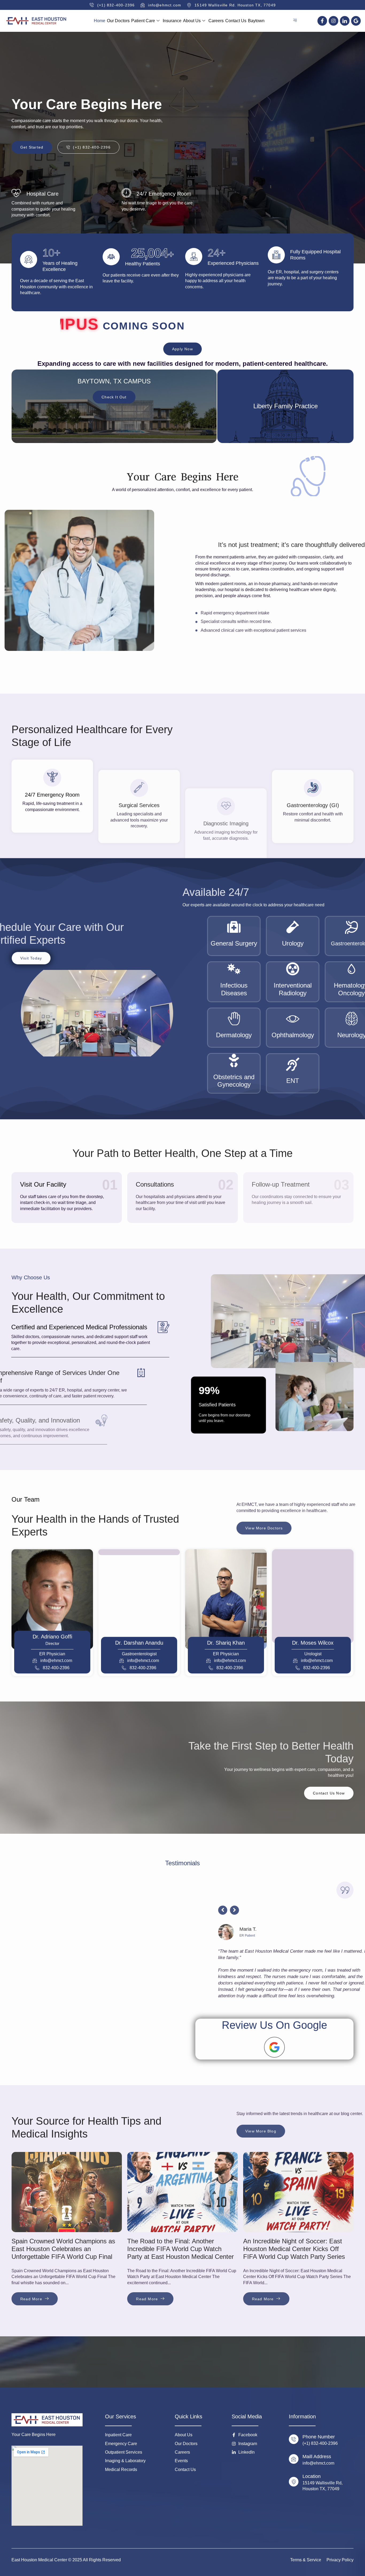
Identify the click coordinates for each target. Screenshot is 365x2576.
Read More (31, 2299)
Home (100, 21)
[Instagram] (333, 21)
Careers (216, 21)
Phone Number (319, 2437)
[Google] (356, 21)
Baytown (256, 21)
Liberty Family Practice (286, 406)
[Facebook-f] (322, 21)
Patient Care (143, 21)
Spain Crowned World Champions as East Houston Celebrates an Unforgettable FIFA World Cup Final (63, 2249)
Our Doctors (118, 21)
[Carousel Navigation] (274, 1913)
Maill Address (317, 2457)
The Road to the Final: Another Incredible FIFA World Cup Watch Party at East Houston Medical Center (180, 2249)
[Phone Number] (294, 2439)
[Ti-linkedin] (345, 21)
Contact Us (236, 21)
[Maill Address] (294, 2459)
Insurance (172, 21)
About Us (192, 21)
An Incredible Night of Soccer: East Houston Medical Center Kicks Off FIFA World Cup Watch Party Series (294, 2249)
